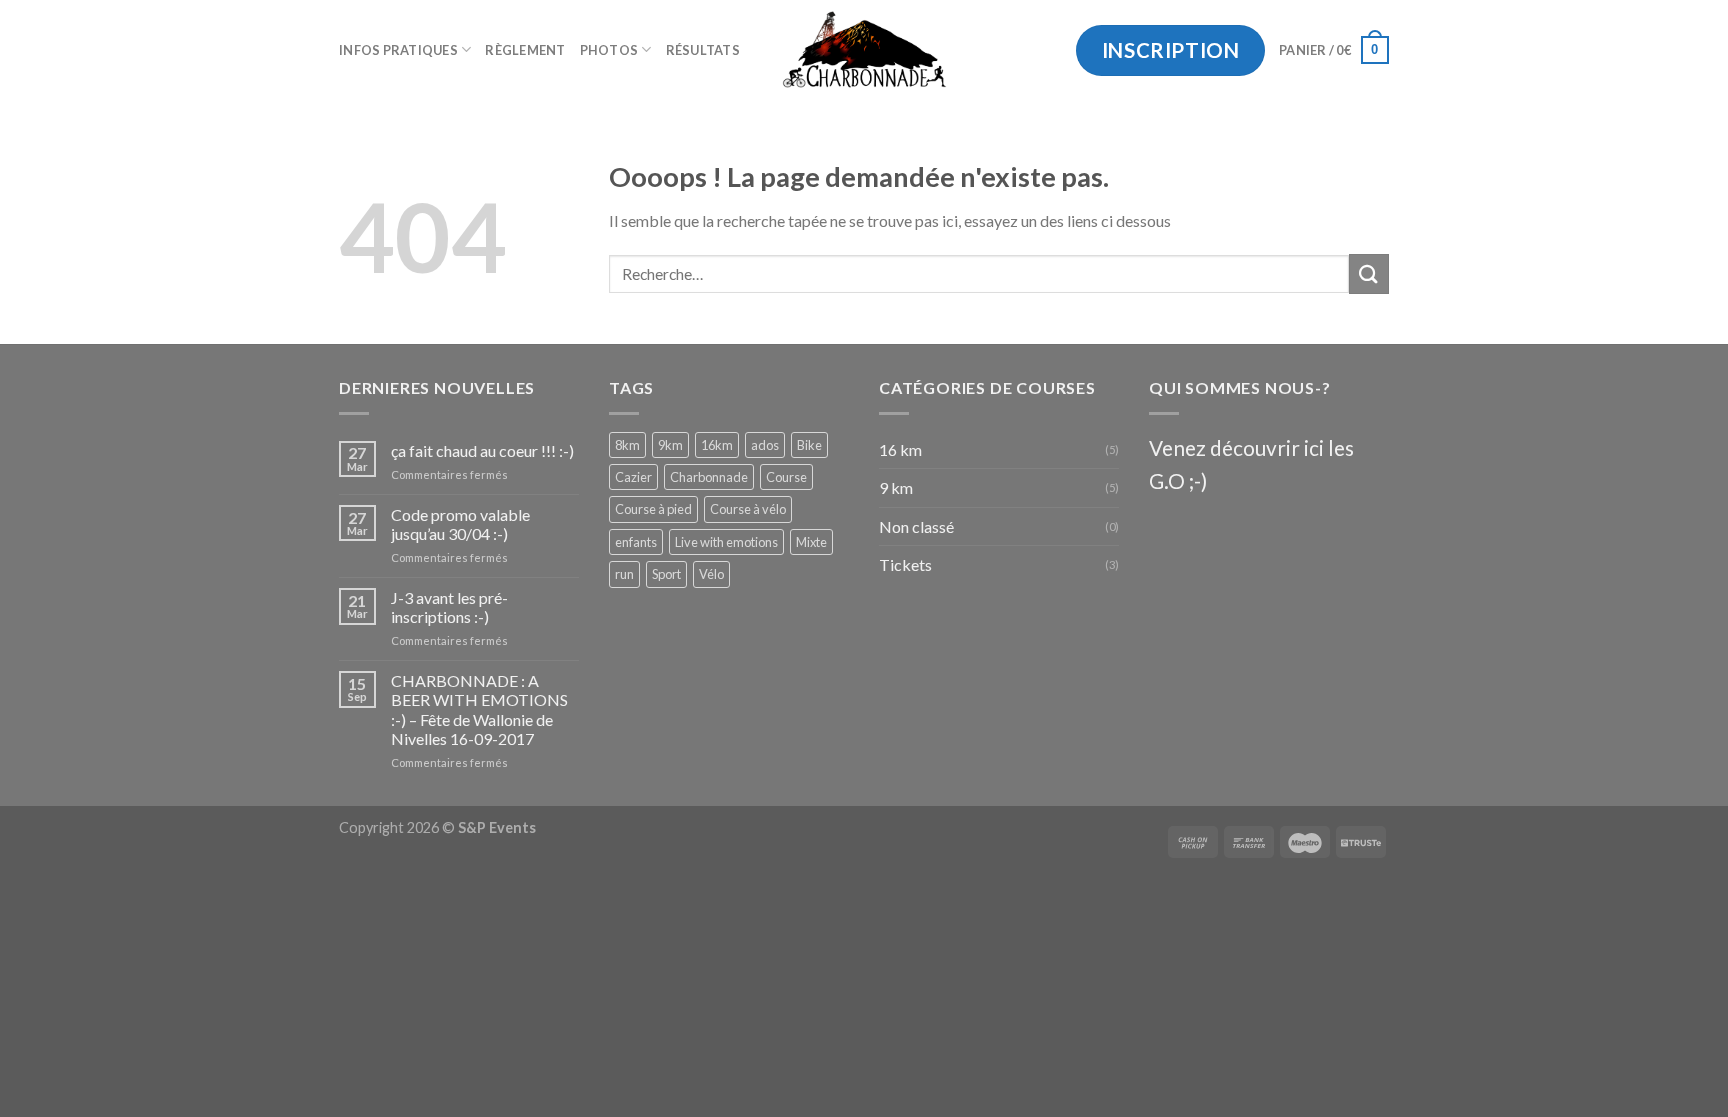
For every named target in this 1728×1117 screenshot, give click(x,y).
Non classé (916, 526)
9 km (896, 487)
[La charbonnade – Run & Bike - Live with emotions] (864, 49)
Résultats (703, 50)
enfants (636, 542)
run (624, 574)
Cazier (633, 477)
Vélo (711, 574)
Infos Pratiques (398, 50)
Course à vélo (748, 509)
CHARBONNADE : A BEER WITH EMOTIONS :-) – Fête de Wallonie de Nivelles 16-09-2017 (479, 709)
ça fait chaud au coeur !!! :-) (482, 450)
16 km (900, 449)
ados (765, 445)
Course (786, 477)
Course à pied (653, 509)
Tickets (905, 564)
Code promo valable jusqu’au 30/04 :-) (460, 524)
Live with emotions (726, 542)
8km (627, 445)
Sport (666, 574)
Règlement (525, 50)
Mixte (811, 542)
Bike (809, 445)
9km (670, 445)
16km (717, 445)
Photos (609, 50)
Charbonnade (709, 477)
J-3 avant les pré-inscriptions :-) (449, 607)
